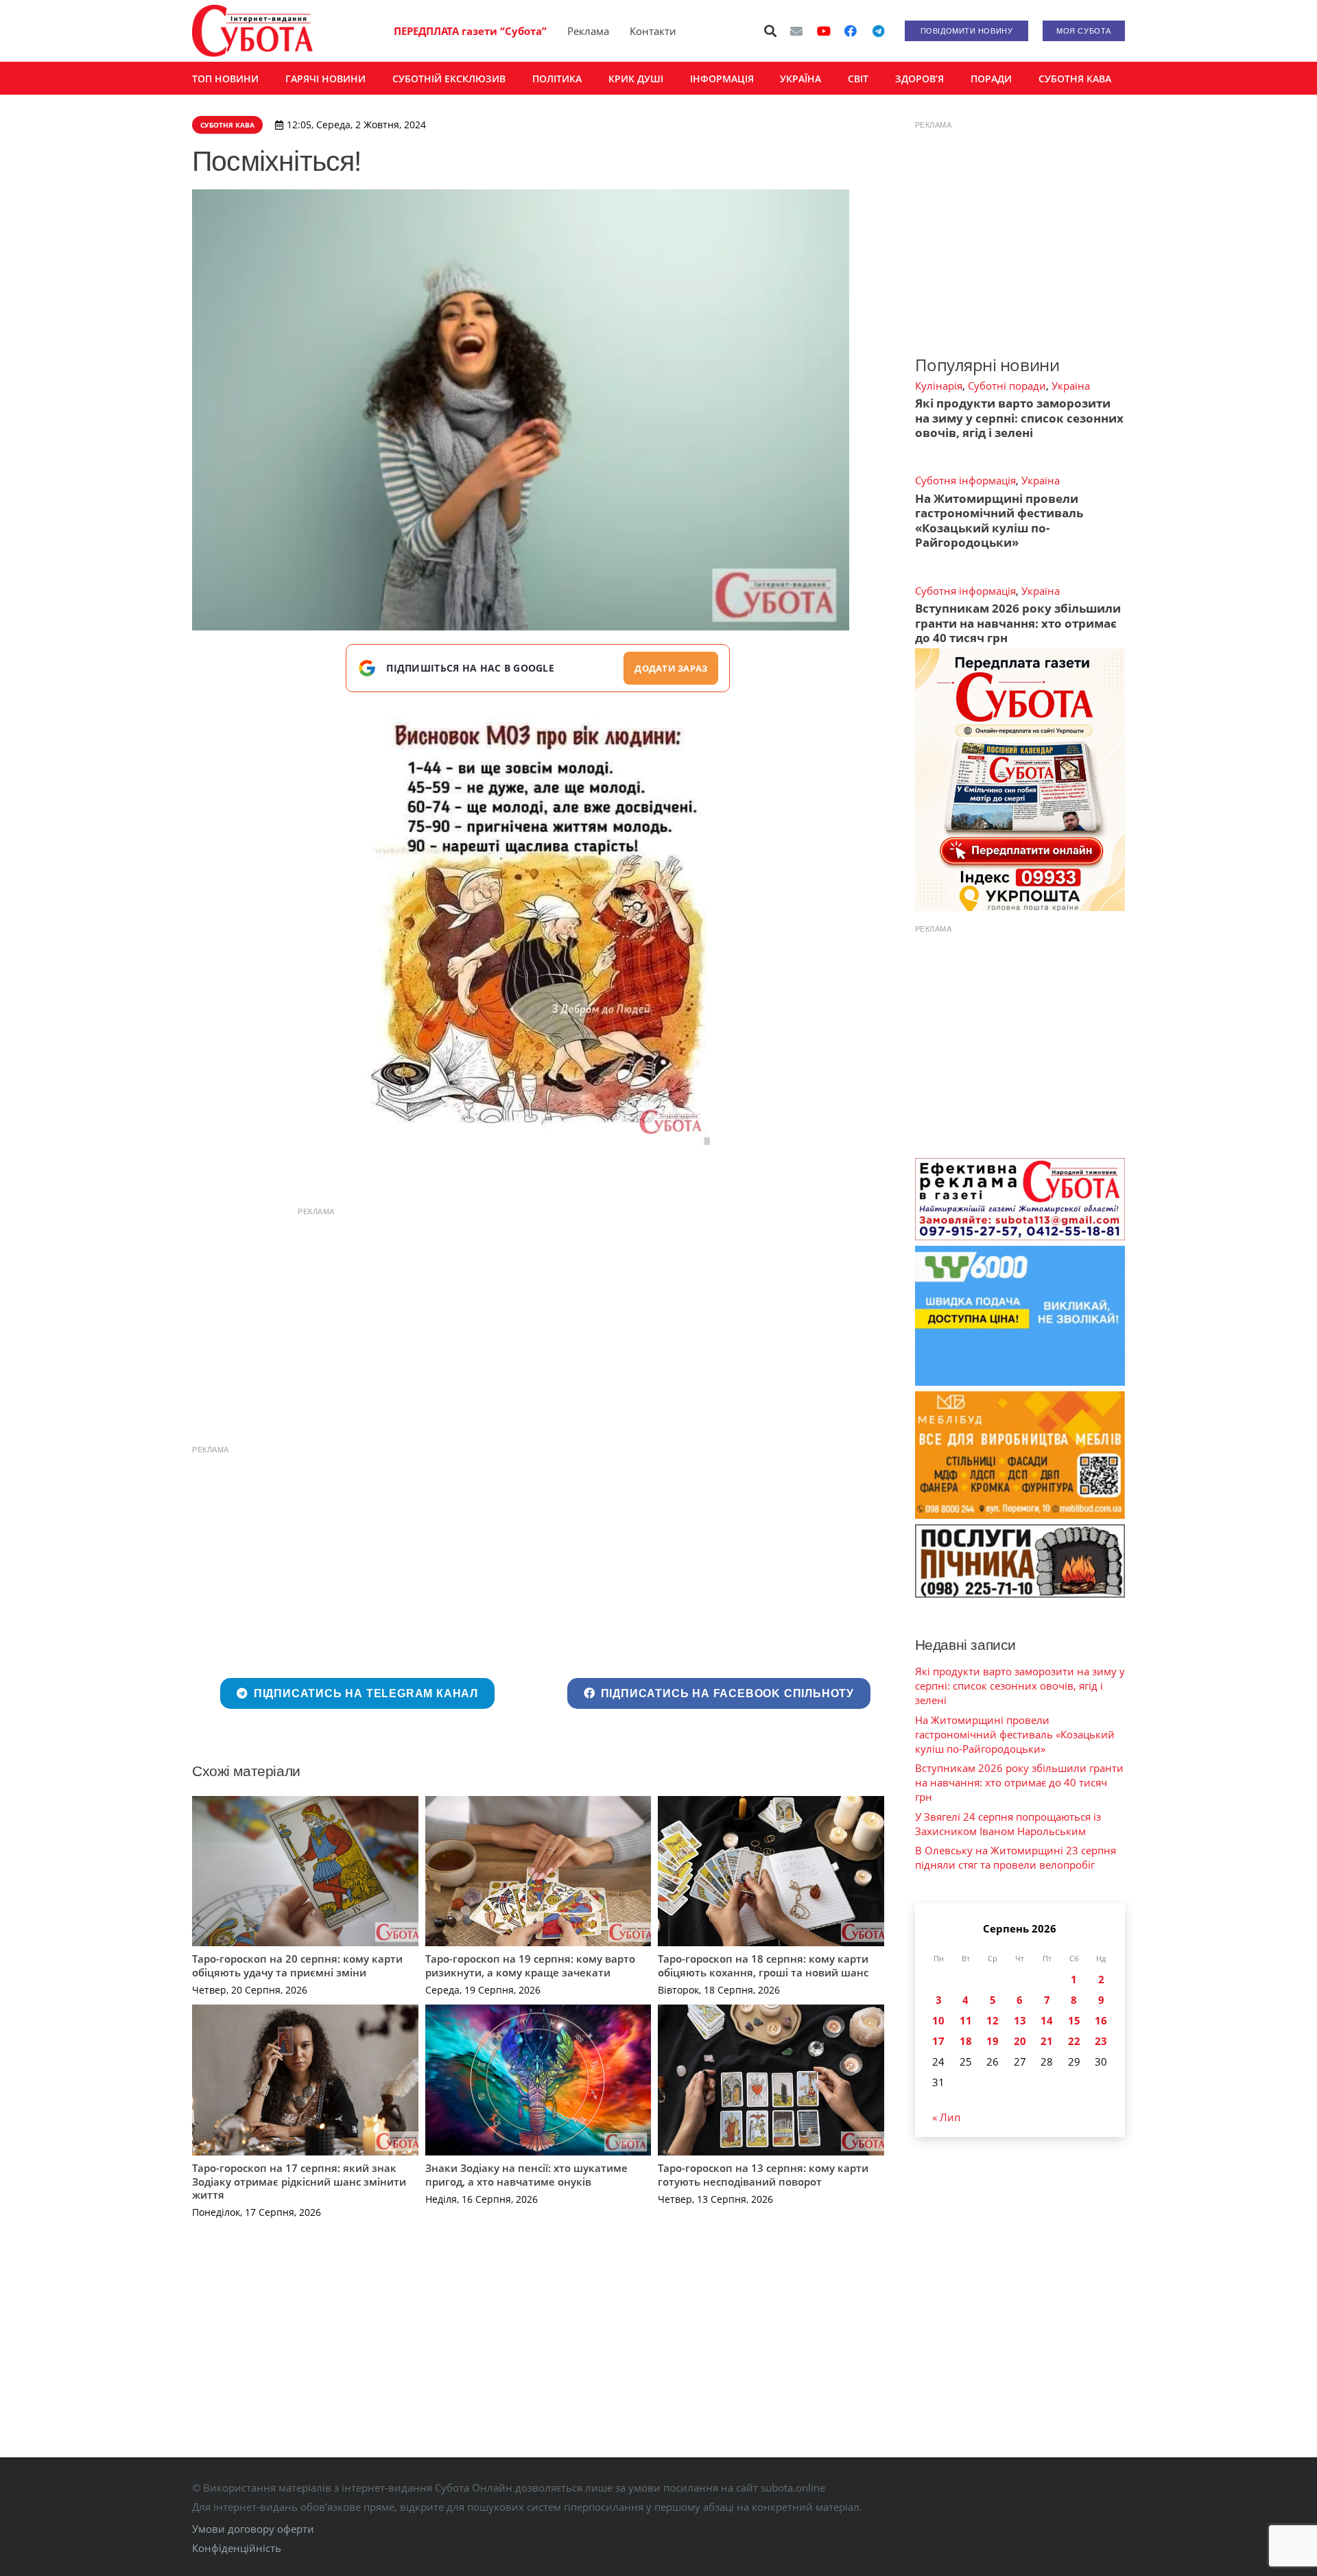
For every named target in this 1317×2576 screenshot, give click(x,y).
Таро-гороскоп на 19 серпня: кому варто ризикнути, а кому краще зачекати (530, 1965)
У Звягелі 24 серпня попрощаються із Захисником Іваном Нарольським (1008, 1824)
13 (1020, 2020)
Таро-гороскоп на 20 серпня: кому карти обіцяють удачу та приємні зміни (297, 1965)
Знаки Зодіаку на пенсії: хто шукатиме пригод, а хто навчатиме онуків (526, 2175)
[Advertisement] (538, 1321)
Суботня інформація (965, 480)
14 (1047, 2020)
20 (1020, 2041)
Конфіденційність (237, 2548)
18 (966, 2041)
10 (938, 2020)
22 (1074, 2041)
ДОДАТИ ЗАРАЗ (671, 668)
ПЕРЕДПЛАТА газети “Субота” (470, 31)
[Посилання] (252, 31)
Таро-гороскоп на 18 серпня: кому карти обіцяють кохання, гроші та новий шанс (763, 1965)
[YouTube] (824, 31)
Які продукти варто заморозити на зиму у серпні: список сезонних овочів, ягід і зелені (1019, 418)
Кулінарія (939, 386)
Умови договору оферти (253, 2529)
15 (1074, 2020)
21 (1047, 2041)
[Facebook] (851, 31)
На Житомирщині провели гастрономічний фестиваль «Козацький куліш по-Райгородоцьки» (999, 520)
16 (1101, 2020)
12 (993, 2020)
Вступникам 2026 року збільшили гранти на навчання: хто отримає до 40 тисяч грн (1018, 623)
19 (993, 2041)
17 (938, 2041)
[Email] (796, 31)
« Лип (946, 2117)
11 (966, 2020)
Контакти (653, 31)
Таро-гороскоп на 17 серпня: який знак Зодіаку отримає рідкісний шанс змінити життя (299, 2181)
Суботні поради (1007, 386)
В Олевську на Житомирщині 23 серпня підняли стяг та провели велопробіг (1016, 1857)
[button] (771, 31)
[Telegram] (878, 31)
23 (1101, 2041)
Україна (1071, 386)
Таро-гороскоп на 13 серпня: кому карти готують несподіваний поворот (763, 2175)
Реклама (588, 31)
